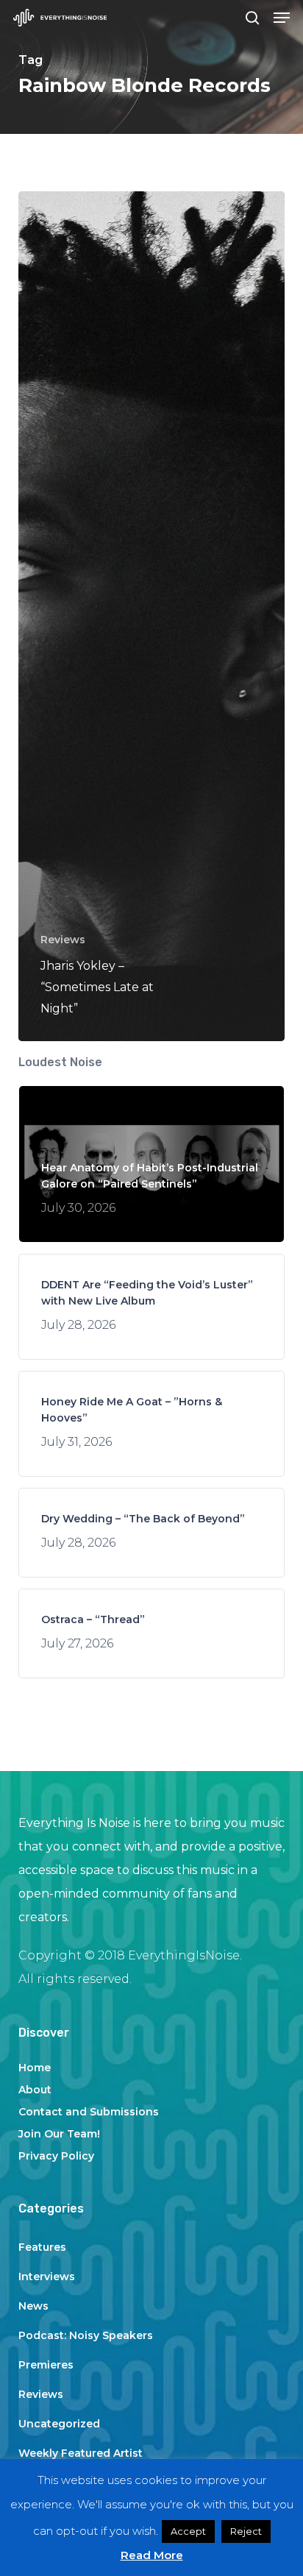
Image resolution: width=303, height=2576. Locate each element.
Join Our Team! (59, 2134)
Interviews (47, 2277)
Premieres (46, 2365)
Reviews (63, 940)
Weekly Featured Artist (81, 2453)
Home (35, 2068)
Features (42, 2247)
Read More (152, 2555)
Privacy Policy (56, 2156)
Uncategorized (59, 2424)
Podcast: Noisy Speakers (86, 2335)
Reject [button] (246, 2531)
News (33, 2306)
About (35, 2090)
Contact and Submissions (89, 2112)
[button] (282, 18)
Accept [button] (188, 2531)
